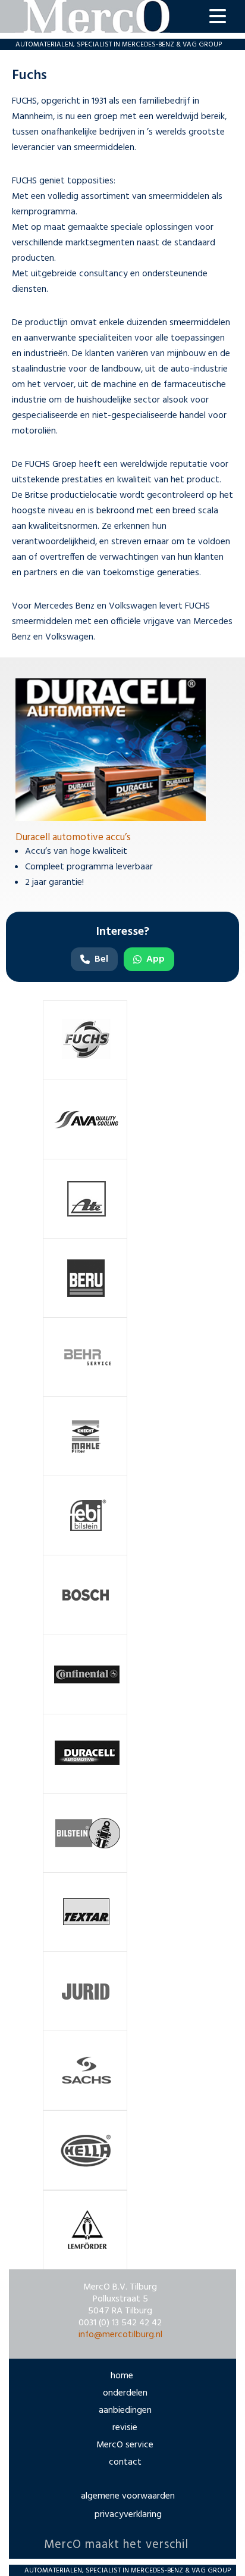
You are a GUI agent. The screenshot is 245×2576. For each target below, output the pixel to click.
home (122, 2376)
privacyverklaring (128, 2515)
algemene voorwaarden (128, 2496)
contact (125, 2462)
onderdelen (125, 2393)
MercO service (125, 2445)
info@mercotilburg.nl (120, 2335)
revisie (125, 2428)
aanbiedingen (125, 2410)
